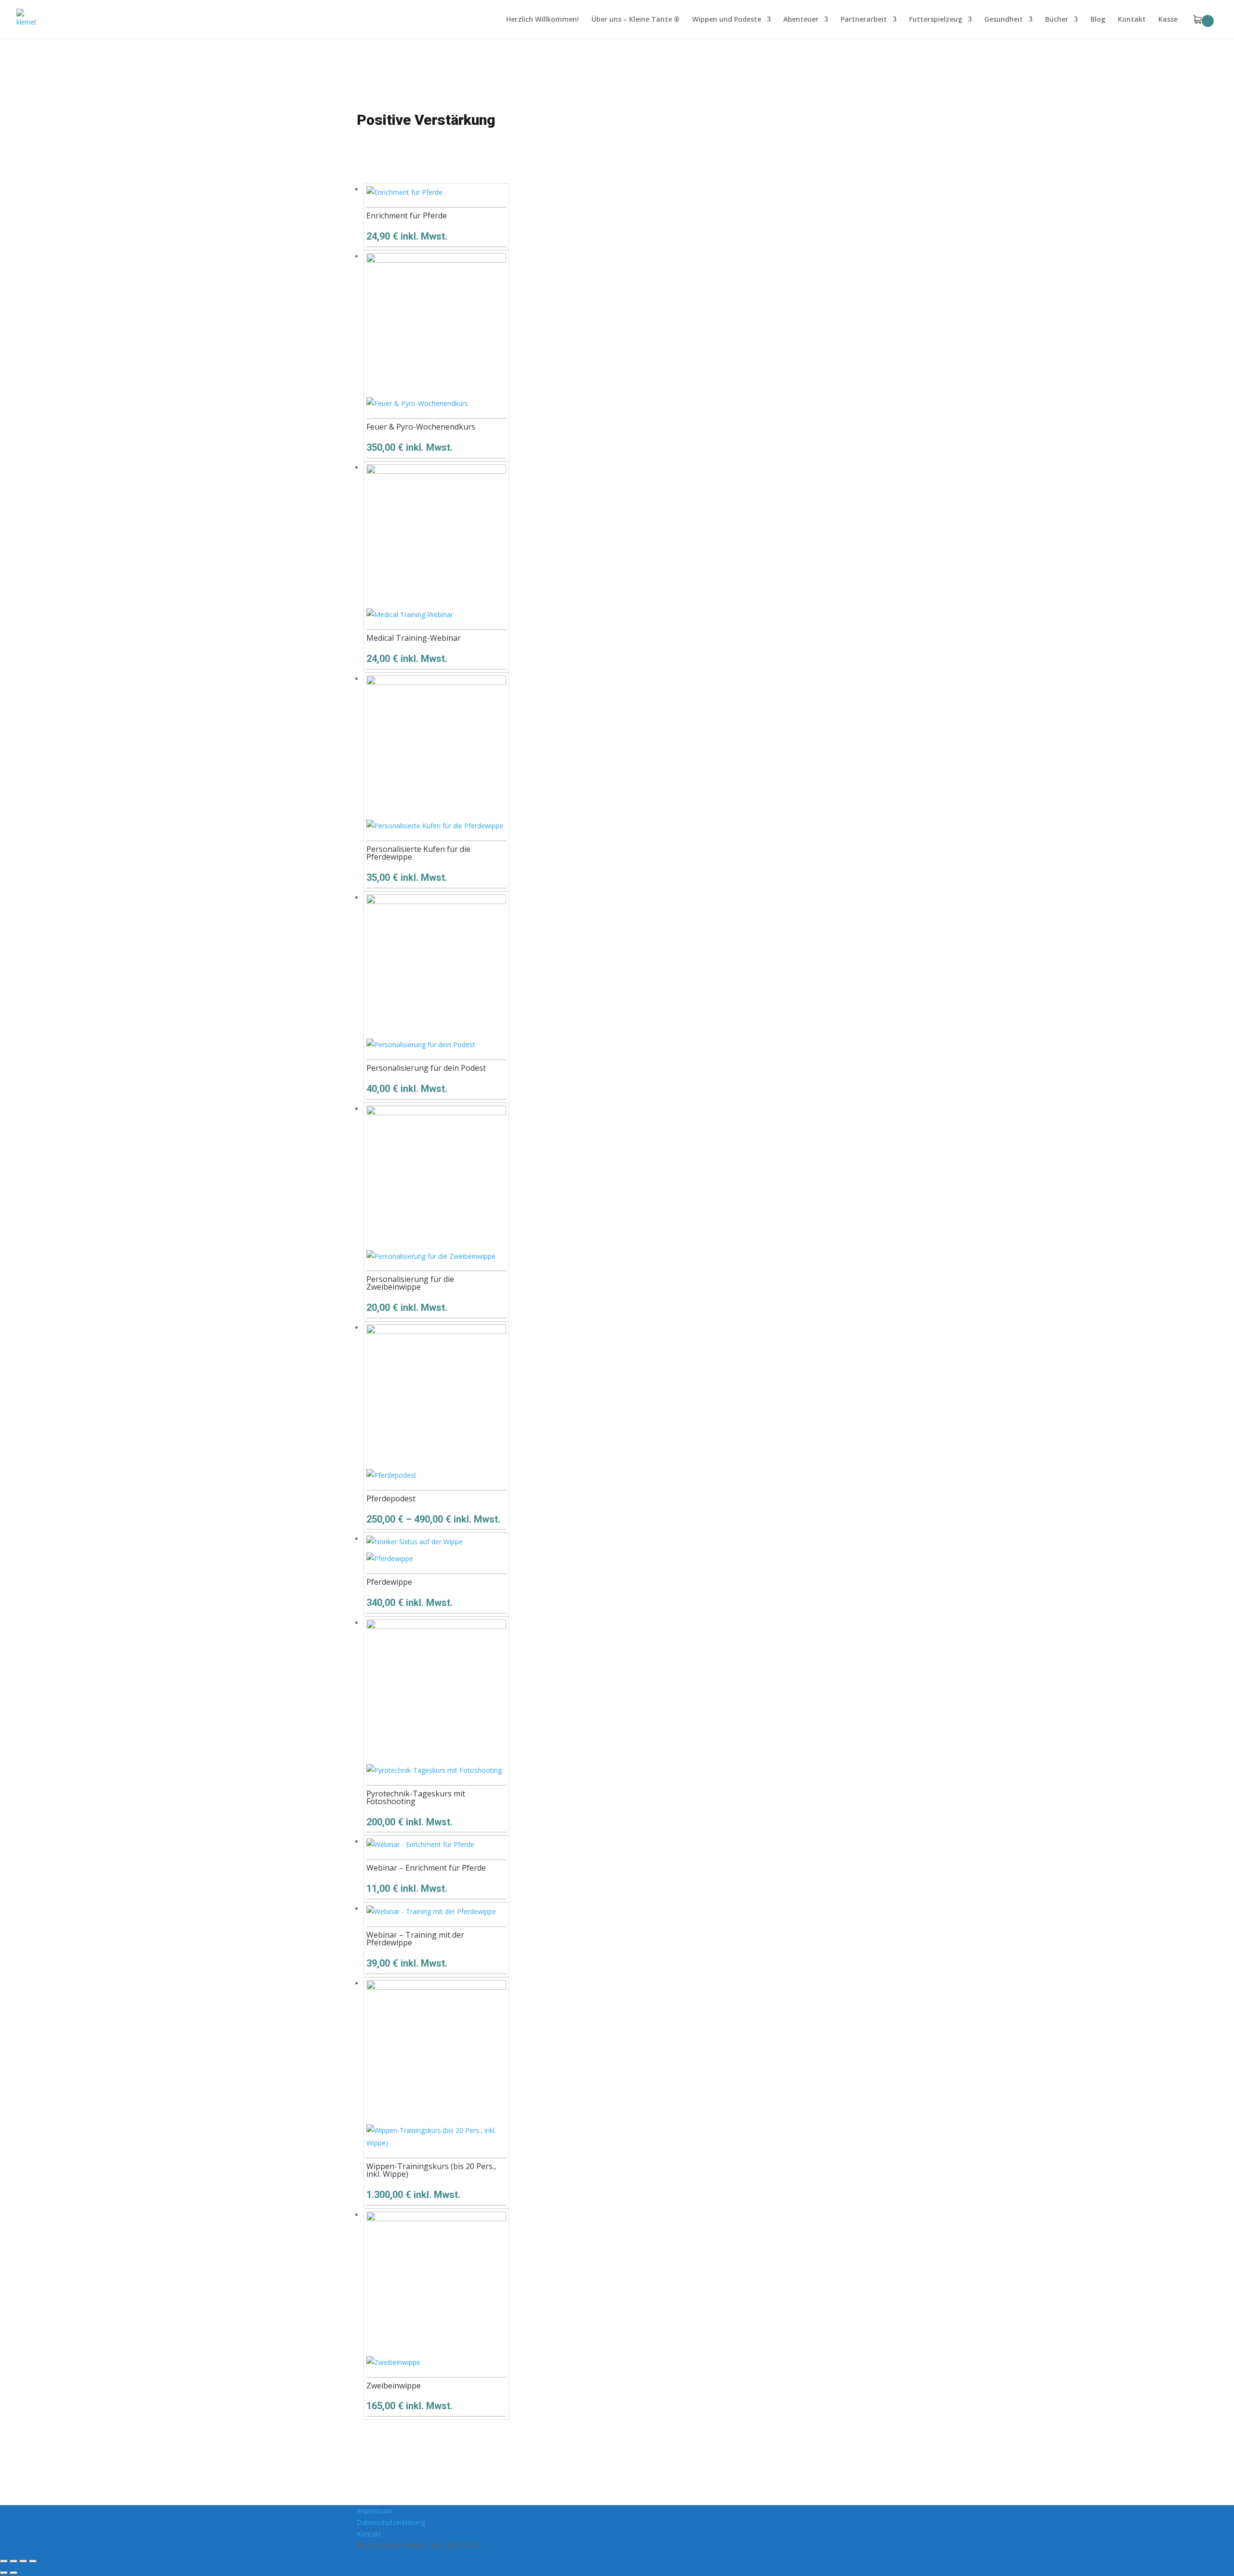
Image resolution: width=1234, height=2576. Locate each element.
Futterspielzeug (936, 20)
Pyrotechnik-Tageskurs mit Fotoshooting (416, 1797)
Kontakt (1132, 20)
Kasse (1168, 20)
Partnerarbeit (864, 20)
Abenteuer (801, 20)
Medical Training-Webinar (414, 638)
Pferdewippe (389, 1582)
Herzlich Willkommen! (543, 20)
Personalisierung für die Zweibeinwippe (410, 1283)
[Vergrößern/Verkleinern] (4, 2561)
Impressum (374, 2511)
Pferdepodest (391, 1498)
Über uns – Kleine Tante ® (636, 20)
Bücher (1057, 20)
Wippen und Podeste (727, 20)
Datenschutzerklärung (391, 2522)
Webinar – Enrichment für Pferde (426, 1868)
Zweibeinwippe (394, 2386)
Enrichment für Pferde (407, 216)
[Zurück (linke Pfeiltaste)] (4, 2573)
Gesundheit (1004, 20)
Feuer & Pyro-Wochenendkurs (421, 427)
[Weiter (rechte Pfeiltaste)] (13, 2573)
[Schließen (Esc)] (33, 2561)
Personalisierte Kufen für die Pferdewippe (418, 853)
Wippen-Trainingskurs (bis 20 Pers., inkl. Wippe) (431, 2170)
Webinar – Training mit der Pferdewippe (415, 1939)
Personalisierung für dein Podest (426, 1068)
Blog (1098, 20)
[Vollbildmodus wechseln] (13, 2561)
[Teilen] (23, 2561)
